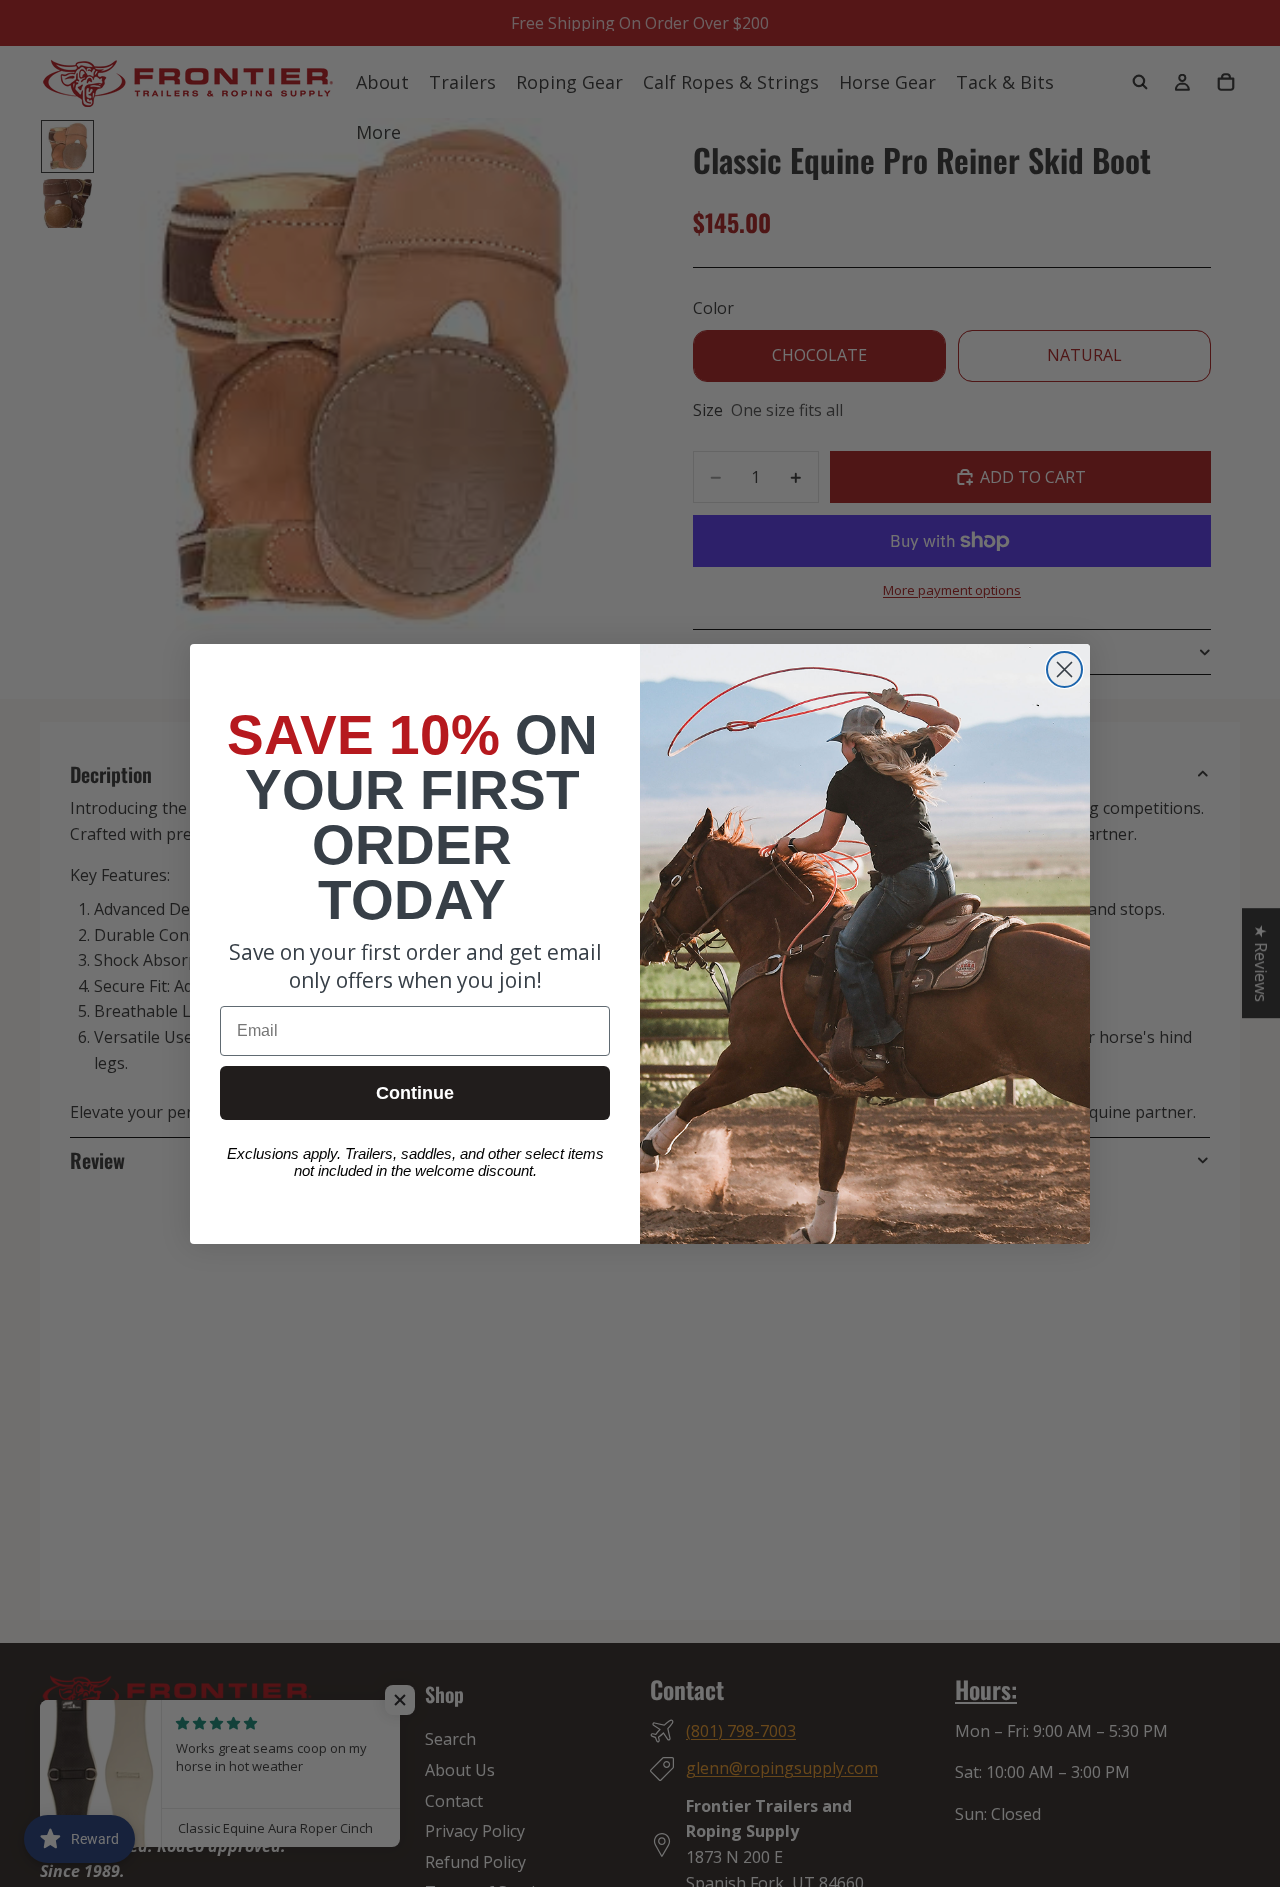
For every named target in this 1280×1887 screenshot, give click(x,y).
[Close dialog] (1064, 669)
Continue (415, 1093)
